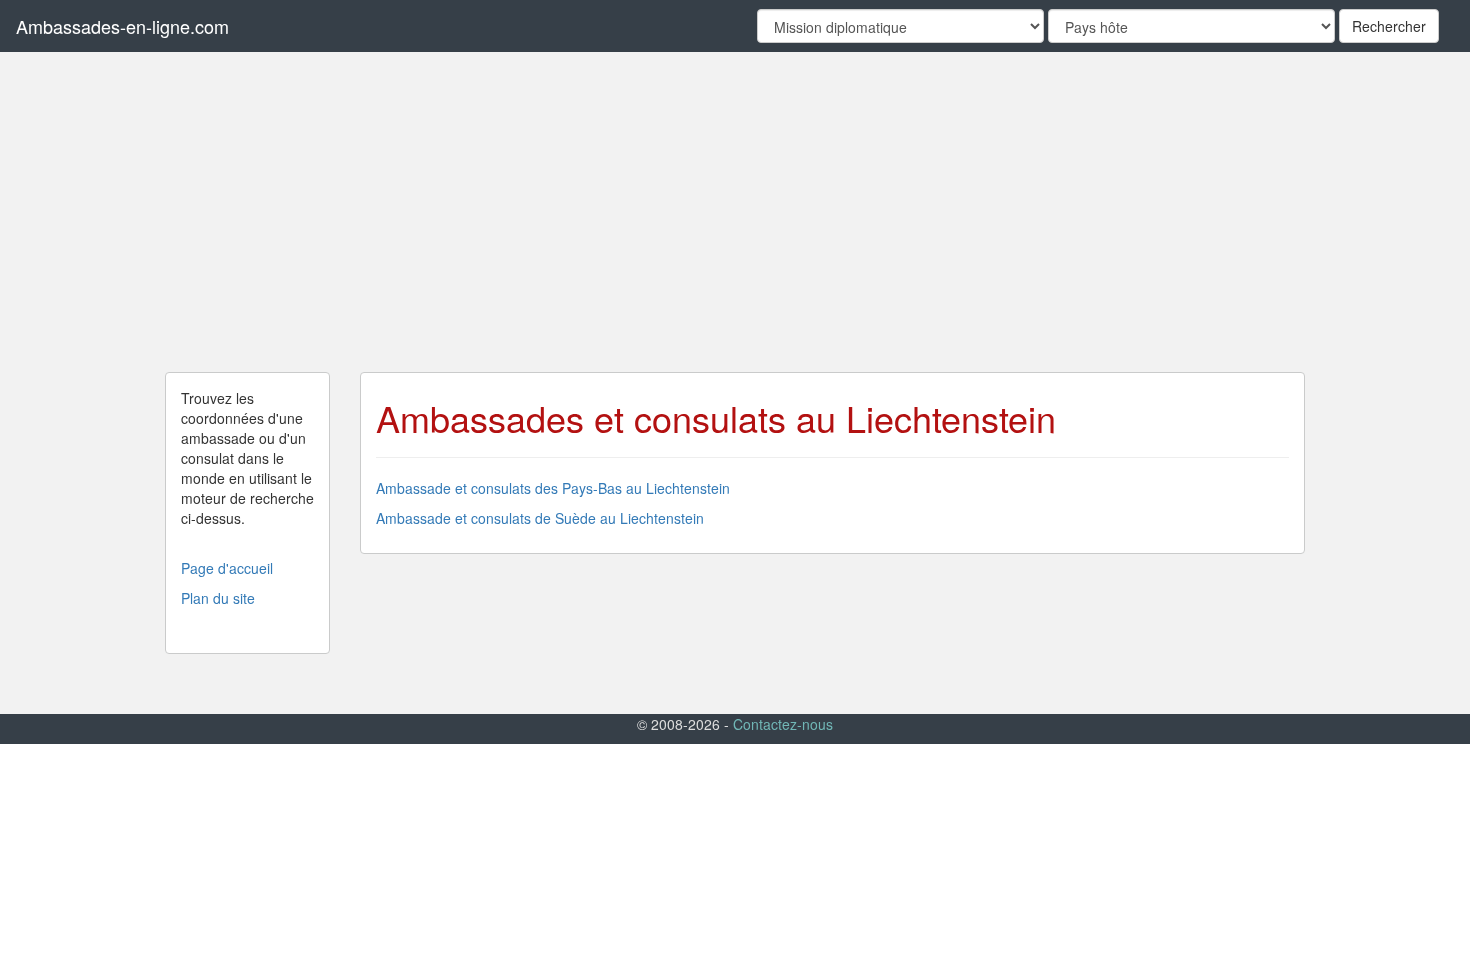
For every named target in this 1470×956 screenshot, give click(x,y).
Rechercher (1389, 26)
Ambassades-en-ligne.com (122, 26)
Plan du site (218, 598)
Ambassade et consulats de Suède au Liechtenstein (540, 518)
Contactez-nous (783, 724)
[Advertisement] (735, 212)
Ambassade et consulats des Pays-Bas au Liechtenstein (553, 488)
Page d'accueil (227, 568)
